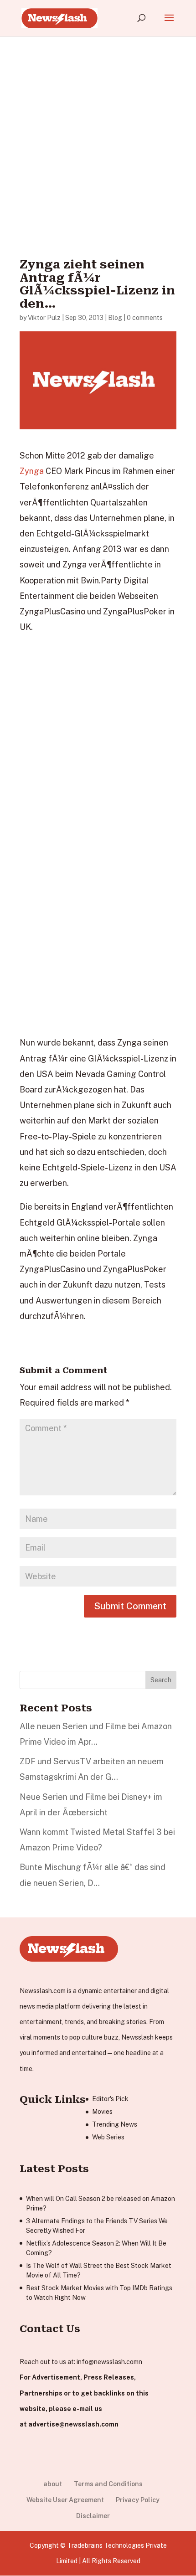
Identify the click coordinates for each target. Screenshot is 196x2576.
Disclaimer (93, 2516)
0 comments (145, 318)
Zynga (32, 471)
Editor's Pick (110, 2099)
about (53, 2484)
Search (161, 1680)
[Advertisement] (98, 134)
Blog (115, 318)
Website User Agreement (65, 2500)
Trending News (115, 2124)
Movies (102, 2112)
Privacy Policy (138, 2500)
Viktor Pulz (44, 318)
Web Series (108, 2137)
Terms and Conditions (108, 2484)
